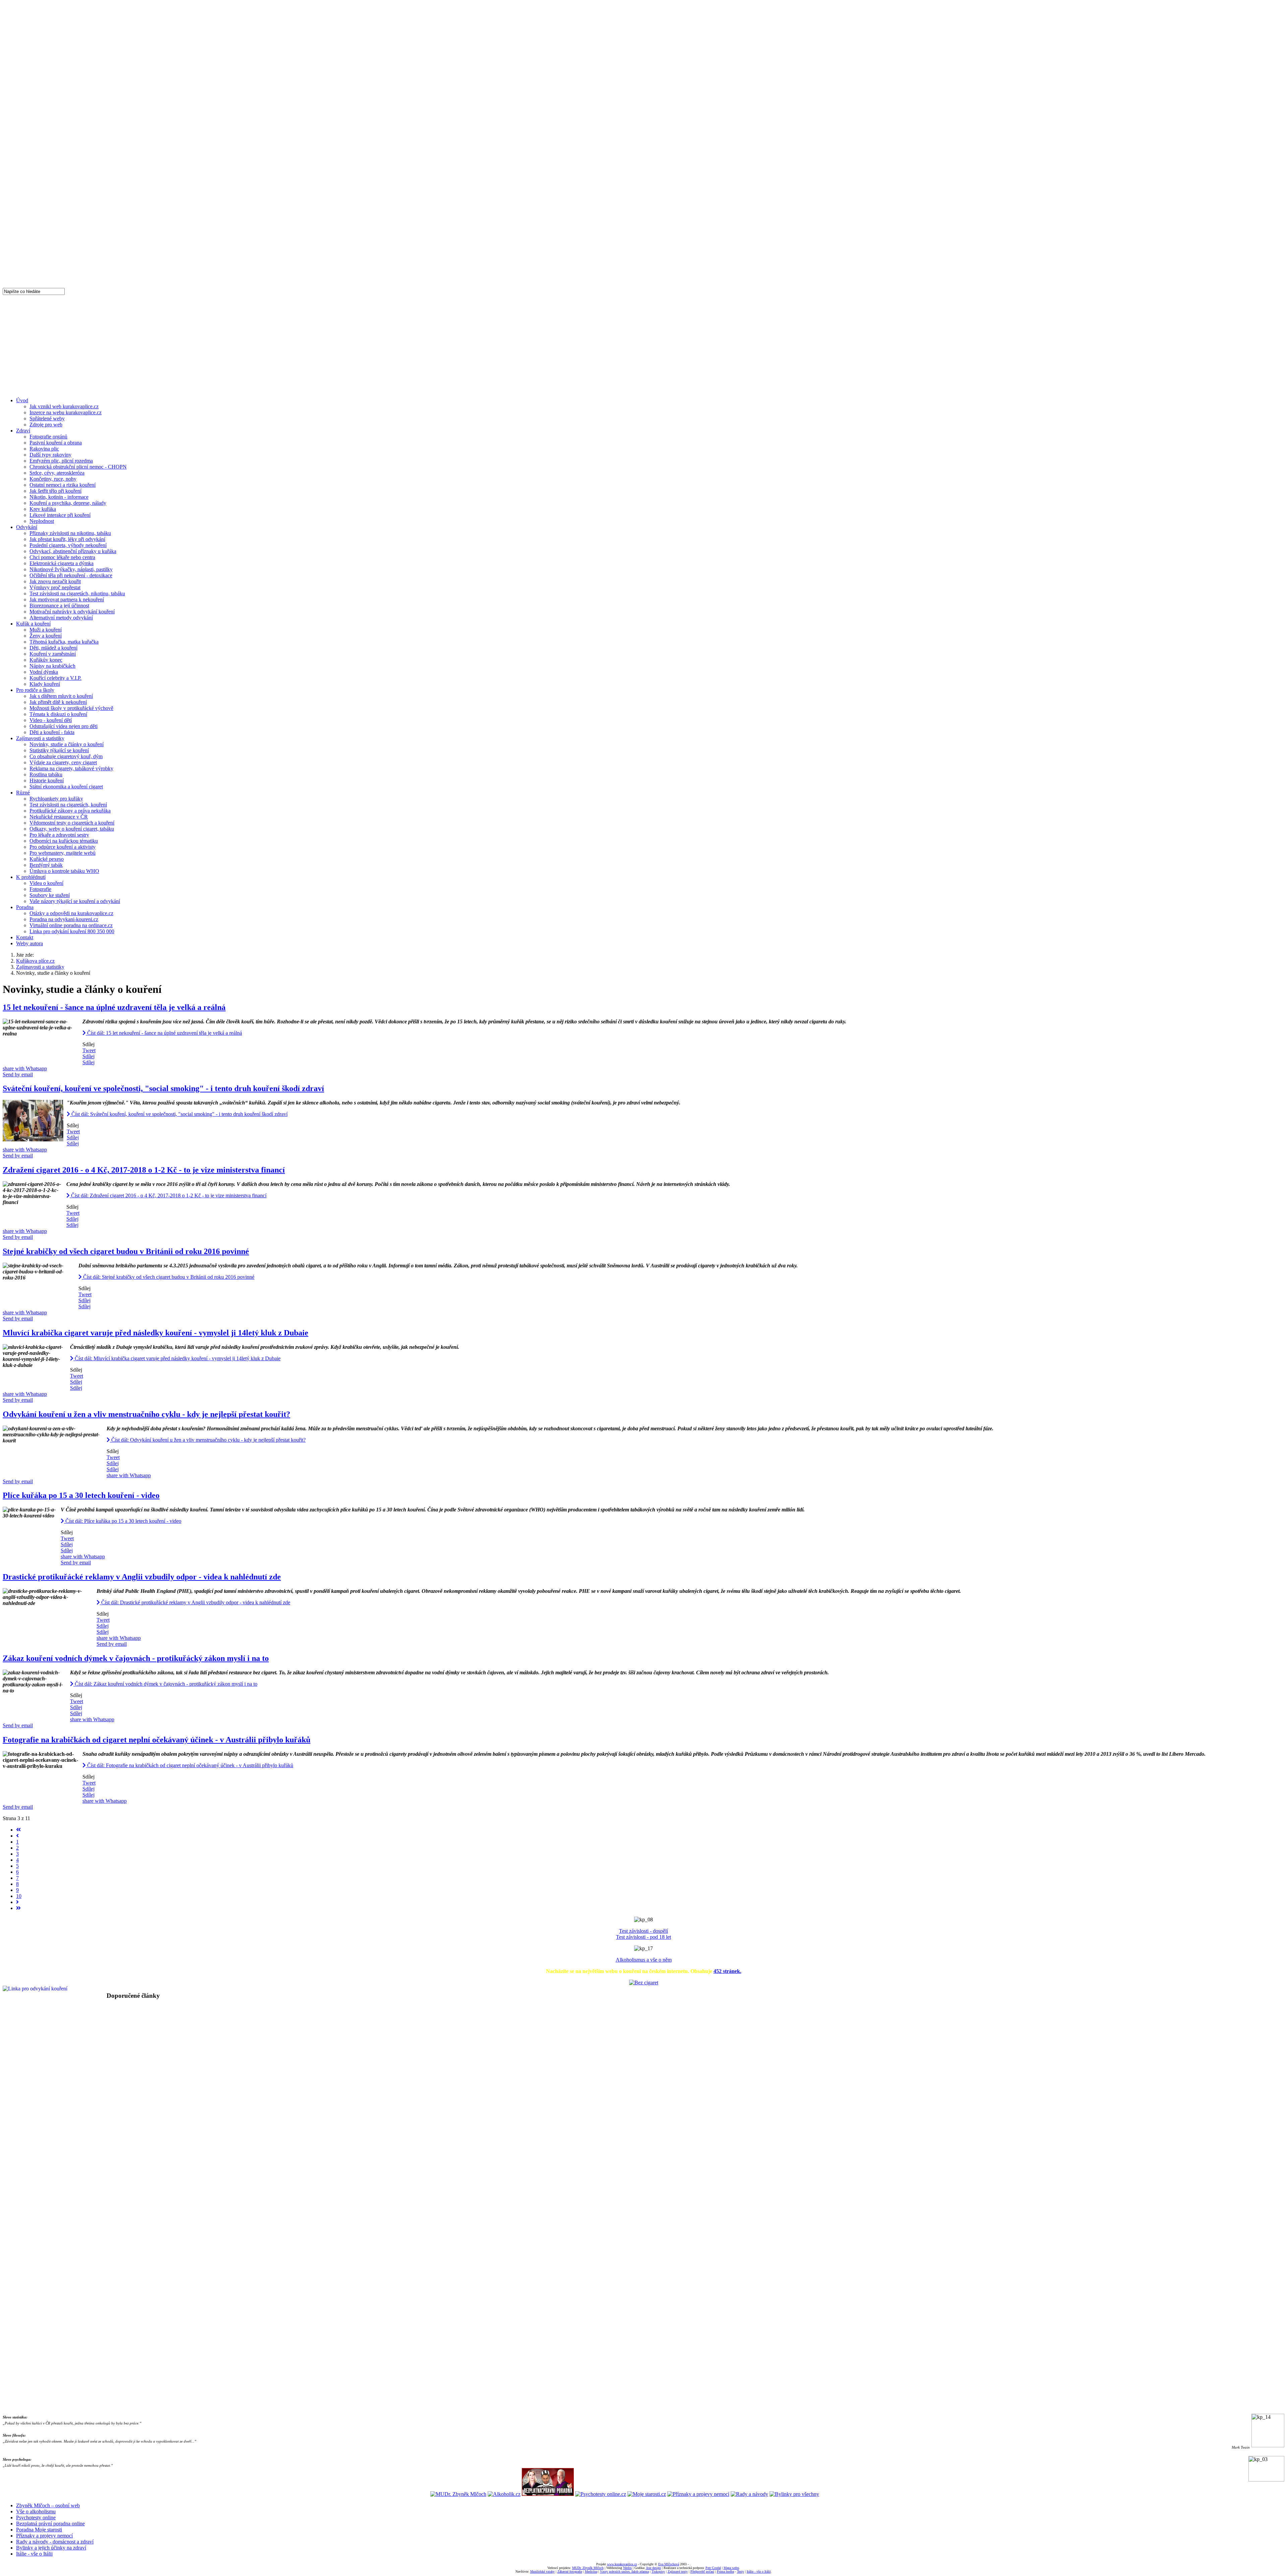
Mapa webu (731, 2568)
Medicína (591, 2571)
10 (19, 1896)
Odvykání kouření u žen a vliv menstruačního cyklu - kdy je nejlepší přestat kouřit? (146, 1414)
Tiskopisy (658, 2571)
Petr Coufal (713, 2568)
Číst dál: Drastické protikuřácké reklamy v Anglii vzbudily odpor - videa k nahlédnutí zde (195, 1602)
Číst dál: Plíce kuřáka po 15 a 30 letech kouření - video (123, 1521)
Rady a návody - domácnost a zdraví (55, 2542)
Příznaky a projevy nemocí (44, 2536)
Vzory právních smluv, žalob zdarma (624, 2571)
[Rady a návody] (749, 2494)
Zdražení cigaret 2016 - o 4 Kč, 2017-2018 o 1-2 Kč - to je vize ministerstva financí (144, 1170)
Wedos (627, 2568)
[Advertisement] (643, 345)
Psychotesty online (36, 2518)
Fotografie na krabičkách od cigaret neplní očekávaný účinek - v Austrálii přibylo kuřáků (157, 1740)
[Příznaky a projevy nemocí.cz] (698, 2494)
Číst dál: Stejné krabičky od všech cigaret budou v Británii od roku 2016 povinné (168, 1277)
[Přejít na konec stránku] (18, 1908)
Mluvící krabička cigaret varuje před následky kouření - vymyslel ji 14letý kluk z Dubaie (156, 1333)
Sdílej (88, 1056)
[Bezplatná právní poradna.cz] (548, 2494)
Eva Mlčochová (669, 2564)
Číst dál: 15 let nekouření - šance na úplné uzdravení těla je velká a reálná (164, 1033)
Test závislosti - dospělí (643, 1931)
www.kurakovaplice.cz (622, 2564)
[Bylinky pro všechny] (794, 2494)
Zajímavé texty (678, 2571)
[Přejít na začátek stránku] (18, 1830)
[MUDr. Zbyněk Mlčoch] (458, 2494)
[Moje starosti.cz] (647, 2494)
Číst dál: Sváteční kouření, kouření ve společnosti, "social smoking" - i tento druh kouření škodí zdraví (179, 1114)
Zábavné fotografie (570, 2571)
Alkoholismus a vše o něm (644, 1960)
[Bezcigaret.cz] (644, 1983)
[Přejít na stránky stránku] (17, 1836)
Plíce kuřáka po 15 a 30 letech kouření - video (81, 1495)
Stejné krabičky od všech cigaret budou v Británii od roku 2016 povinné (126, 1251)
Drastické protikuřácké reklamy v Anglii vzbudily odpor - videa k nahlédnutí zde (142, 1577)
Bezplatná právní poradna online (50, 2524)
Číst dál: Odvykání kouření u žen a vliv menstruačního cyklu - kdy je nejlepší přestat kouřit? (208, 1440)
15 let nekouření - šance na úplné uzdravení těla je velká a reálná (114, 1007)
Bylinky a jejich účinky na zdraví (51, 2548)
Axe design (653, 2568)
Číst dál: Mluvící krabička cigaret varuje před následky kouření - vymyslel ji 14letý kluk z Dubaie (177, 1358)
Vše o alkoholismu (36, 2511)
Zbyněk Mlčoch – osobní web (48, 2505)
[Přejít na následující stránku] (17, 1902)
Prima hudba (725, 2571)
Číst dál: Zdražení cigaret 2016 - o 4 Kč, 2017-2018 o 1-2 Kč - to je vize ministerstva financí (168, 1195)
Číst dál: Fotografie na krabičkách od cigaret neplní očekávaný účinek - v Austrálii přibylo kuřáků (190, 1765)
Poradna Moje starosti (39, 2530)
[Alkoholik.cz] (504, 2494)
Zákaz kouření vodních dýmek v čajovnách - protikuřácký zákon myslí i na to (136, 1658)
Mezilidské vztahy (542, 2571)
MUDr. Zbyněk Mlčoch (588, 2568)
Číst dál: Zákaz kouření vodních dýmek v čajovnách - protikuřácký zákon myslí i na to (165, 1684)
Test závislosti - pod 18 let (643, 1937)
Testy (741, 2571)
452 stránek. (727, 1971)
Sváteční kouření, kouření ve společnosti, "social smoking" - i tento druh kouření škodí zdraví (163, 1088)
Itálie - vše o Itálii (34, 2554)
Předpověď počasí (702, 2571)
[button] (643, 2011)
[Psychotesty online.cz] (601, 2494)
